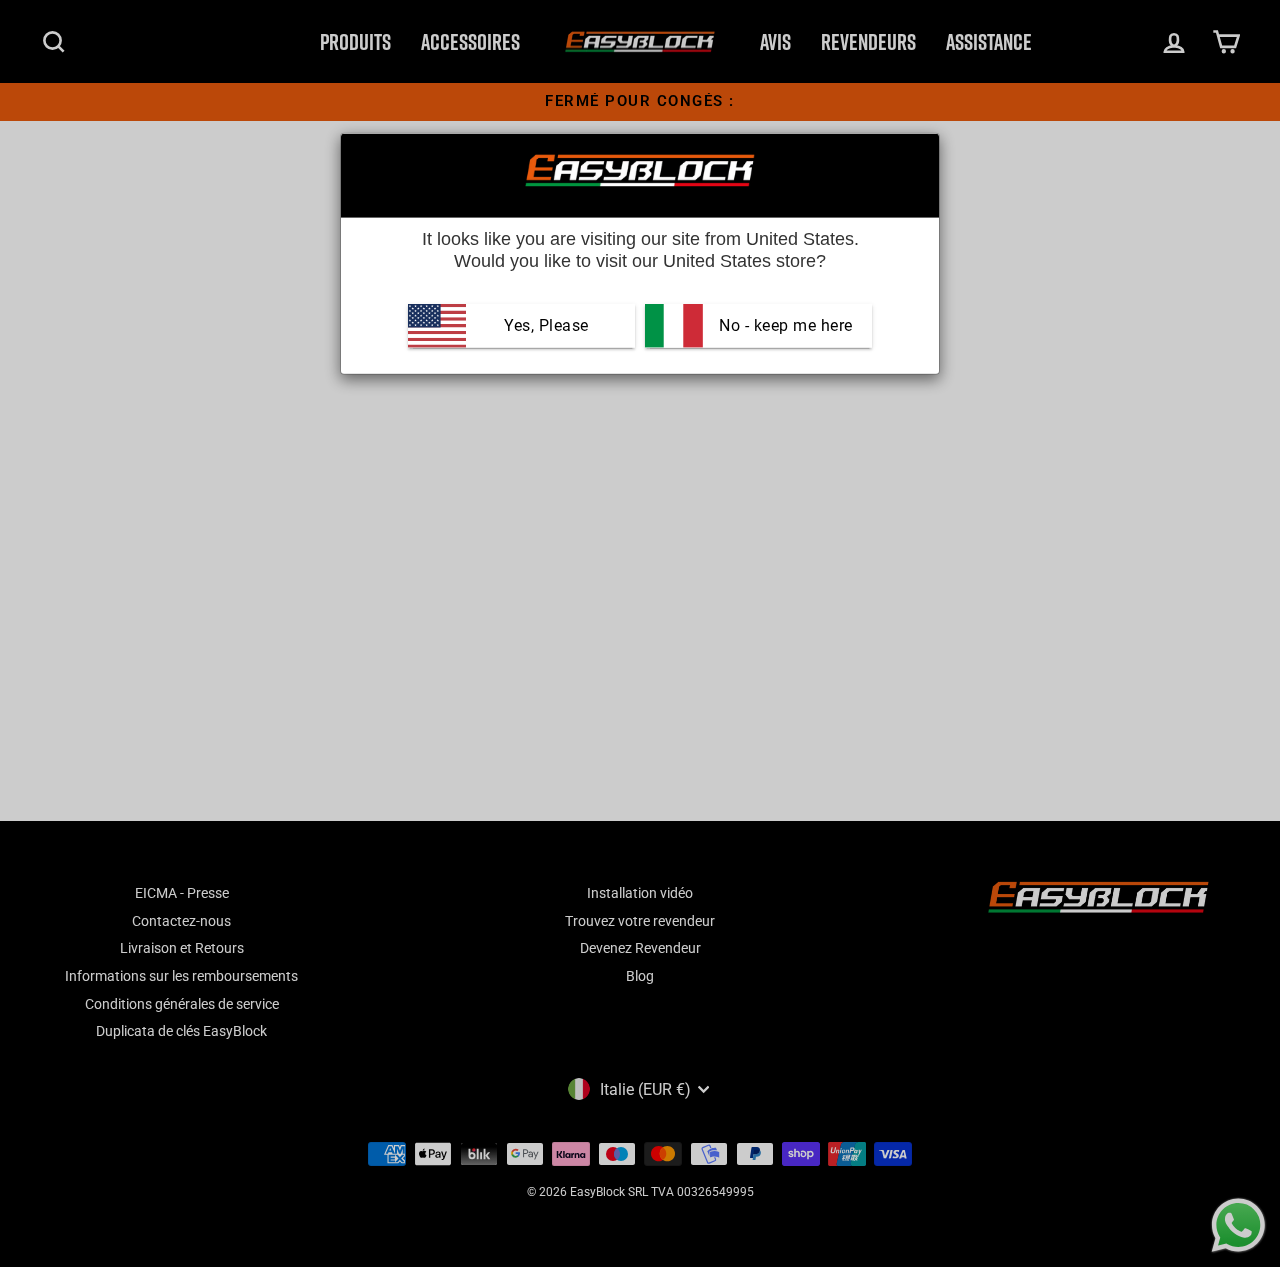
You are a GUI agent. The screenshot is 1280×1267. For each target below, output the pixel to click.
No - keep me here (784, 325)
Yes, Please (546, 325)
